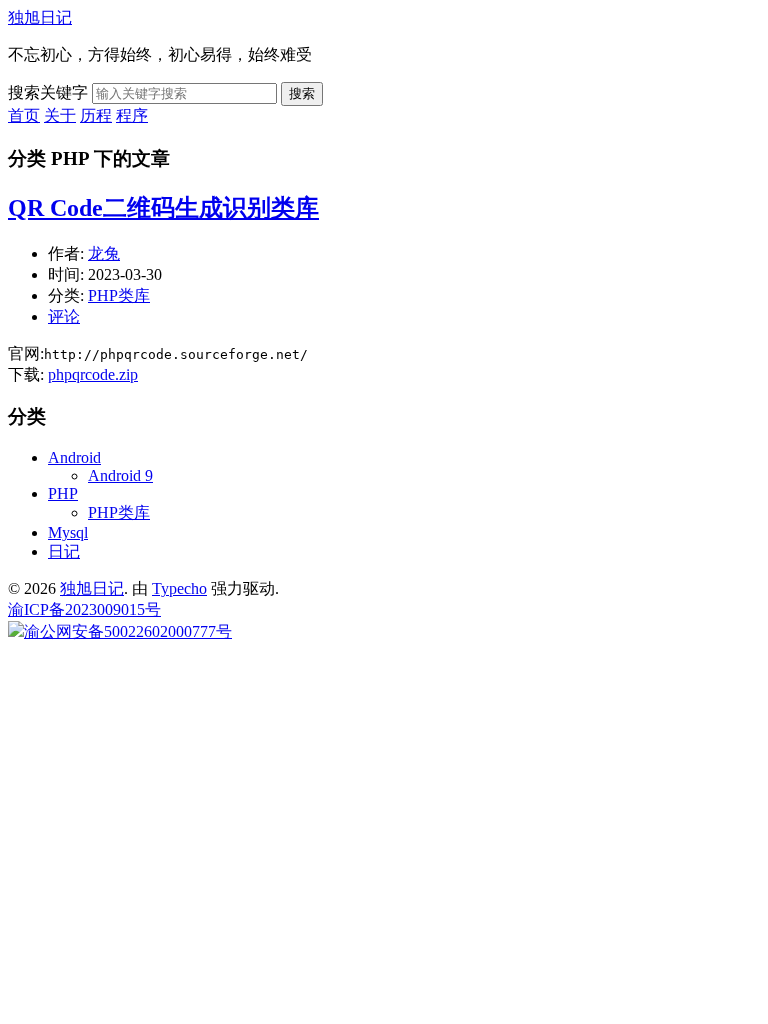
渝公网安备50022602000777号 (128, 631)
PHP (63, 493)
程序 (132, 115)
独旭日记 (40, 17)
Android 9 (120, 475)
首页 (24, 115)
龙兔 (104, 253)
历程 (96, 115)
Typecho (179, 588)
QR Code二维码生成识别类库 (163, 208)
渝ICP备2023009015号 (84, 609)
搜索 (302, 93)
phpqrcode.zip (93, 374)
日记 (64, 551)
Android (74, 457)
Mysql (68, 532)
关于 (60, 115)
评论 (64, 316)
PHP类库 (119, 295)
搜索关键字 (48, 92)
